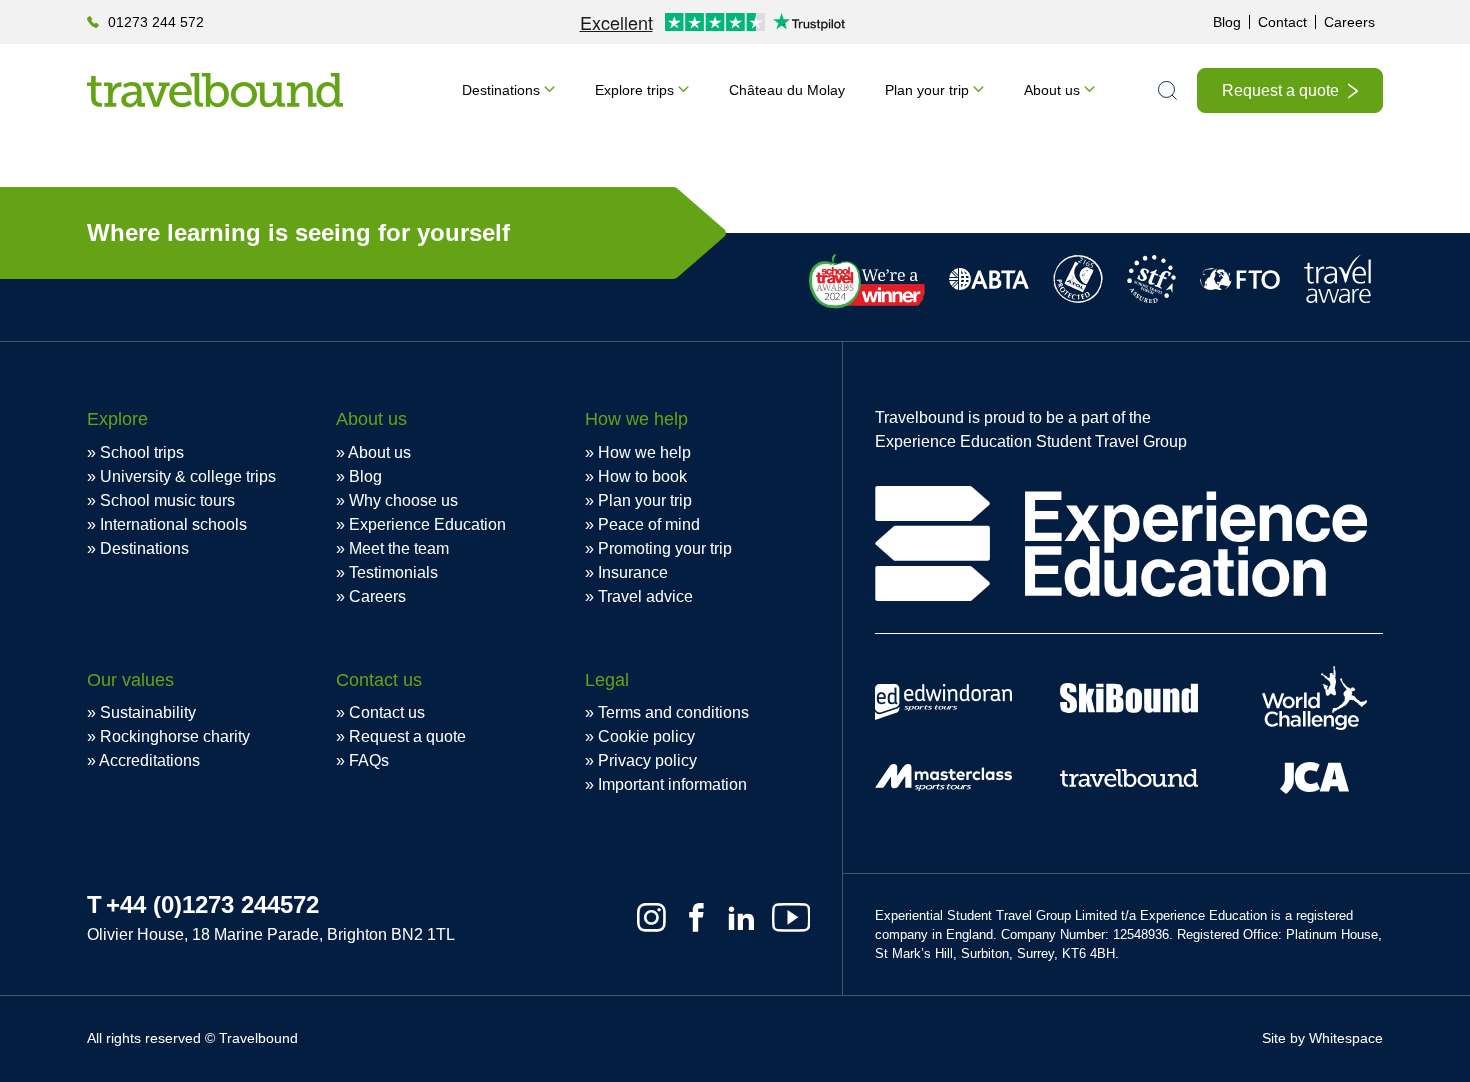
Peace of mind (649, 524)
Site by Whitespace (1322, 1038)
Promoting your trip (665, 548)
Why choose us (403, 500)
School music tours (167, 500)
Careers (1349, 22)
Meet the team (399, 548)
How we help (644, 452)
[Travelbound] (215, 90)
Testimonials (393, 572)
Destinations (501, 90)
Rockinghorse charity (175, 736)
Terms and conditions (673, 712)
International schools (173, 524)
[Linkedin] (741, 917)
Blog (1227, 22)
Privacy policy (647, 760)
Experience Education (427, 524)
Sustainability (148, 712)
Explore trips (634, 90)
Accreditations (149, 760)
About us (1052, 90)
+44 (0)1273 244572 (212, 904)
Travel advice (645, 596)
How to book (642, 476)
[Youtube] (791, 917)
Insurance (633, 572)
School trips (142, 452)
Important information (672, 784)
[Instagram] (651, 917)
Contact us (387, 712)
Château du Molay (787, 90)
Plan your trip (927, 90)
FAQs (369, 760)
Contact (1282, 22)
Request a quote (1280, 90)
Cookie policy (646, 736)
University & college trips (188, 476)
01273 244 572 (156, 22)
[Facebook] (696, 917)
